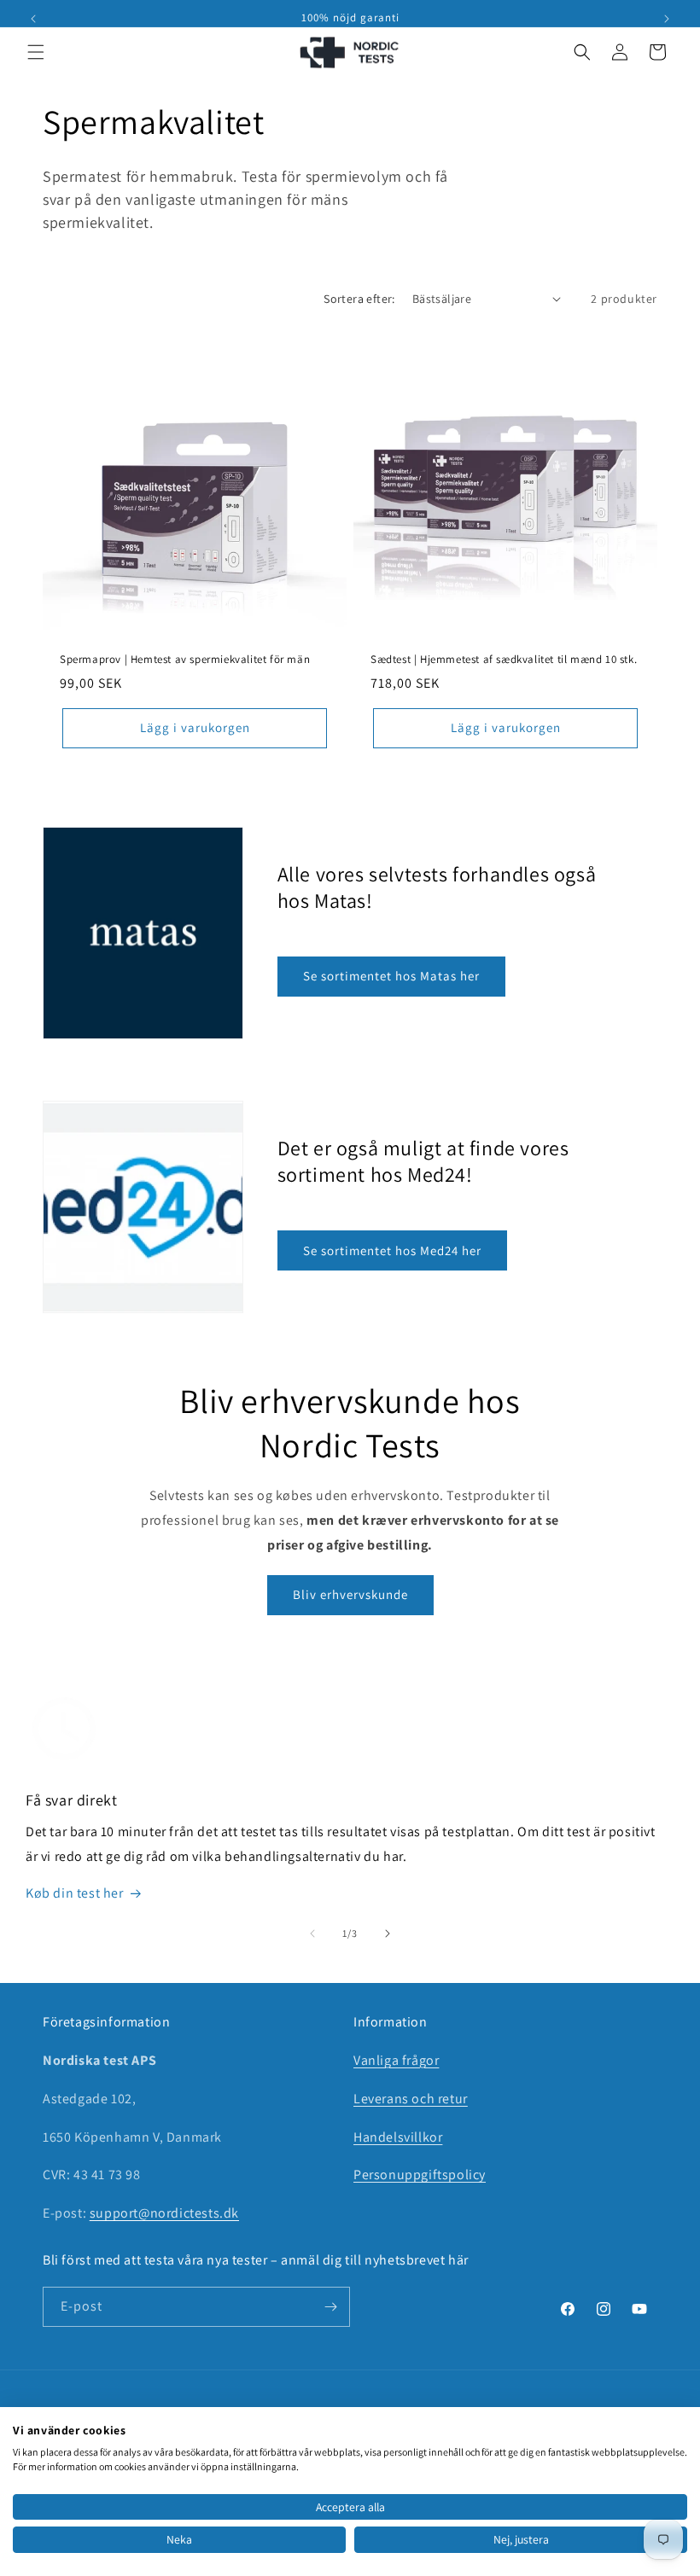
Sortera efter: (359, 299)
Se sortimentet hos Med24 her (392, 1250)
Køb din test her (75, 1893)
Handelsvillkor (398, 2137)
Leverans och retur (411, 2099)
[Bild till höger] (388, 1933)
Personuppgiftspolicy (420, 2175)
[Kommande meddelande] (667, 19)
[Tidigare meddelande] (33, 19)
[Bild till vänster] (312, 1933)
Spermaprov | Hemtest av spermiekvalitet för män (185, 660)
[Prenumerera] (330, 2307)
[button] (36, 52)
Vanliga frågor (396, 2060)
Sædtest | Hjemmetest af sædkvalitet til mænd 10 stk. (504, 660)
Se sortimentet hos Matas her (391, 976)
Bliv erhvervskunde (350, 1594)
